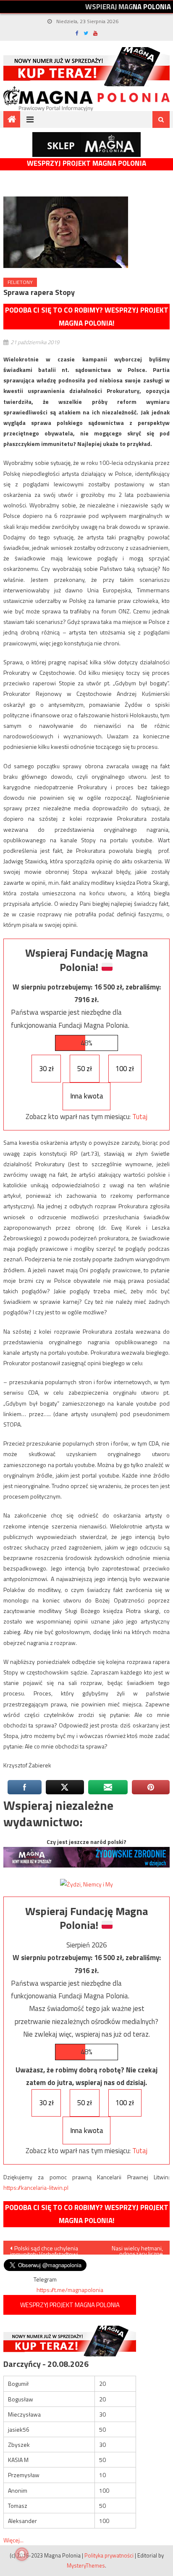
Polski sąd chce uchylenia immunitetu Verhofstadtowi (44, 2249)
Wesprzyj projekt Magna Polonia (86, 163)
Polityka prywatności (109, 2555)
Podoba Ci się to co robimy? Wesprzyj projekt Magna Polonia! (87, 317)
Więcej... (13, 2540)
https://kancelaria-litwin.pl (36, 2187)
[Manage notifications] (22, 2554)
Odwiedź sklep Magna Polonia (86, 145)
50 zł (85, 1069)
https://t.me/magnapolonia (70, 2290)
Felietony (20, 282)
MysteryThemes (86, 2565)
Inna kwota (87, 1096)
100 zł (125, 1069)
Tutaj (140, 1117)
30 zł (46, 1069)
